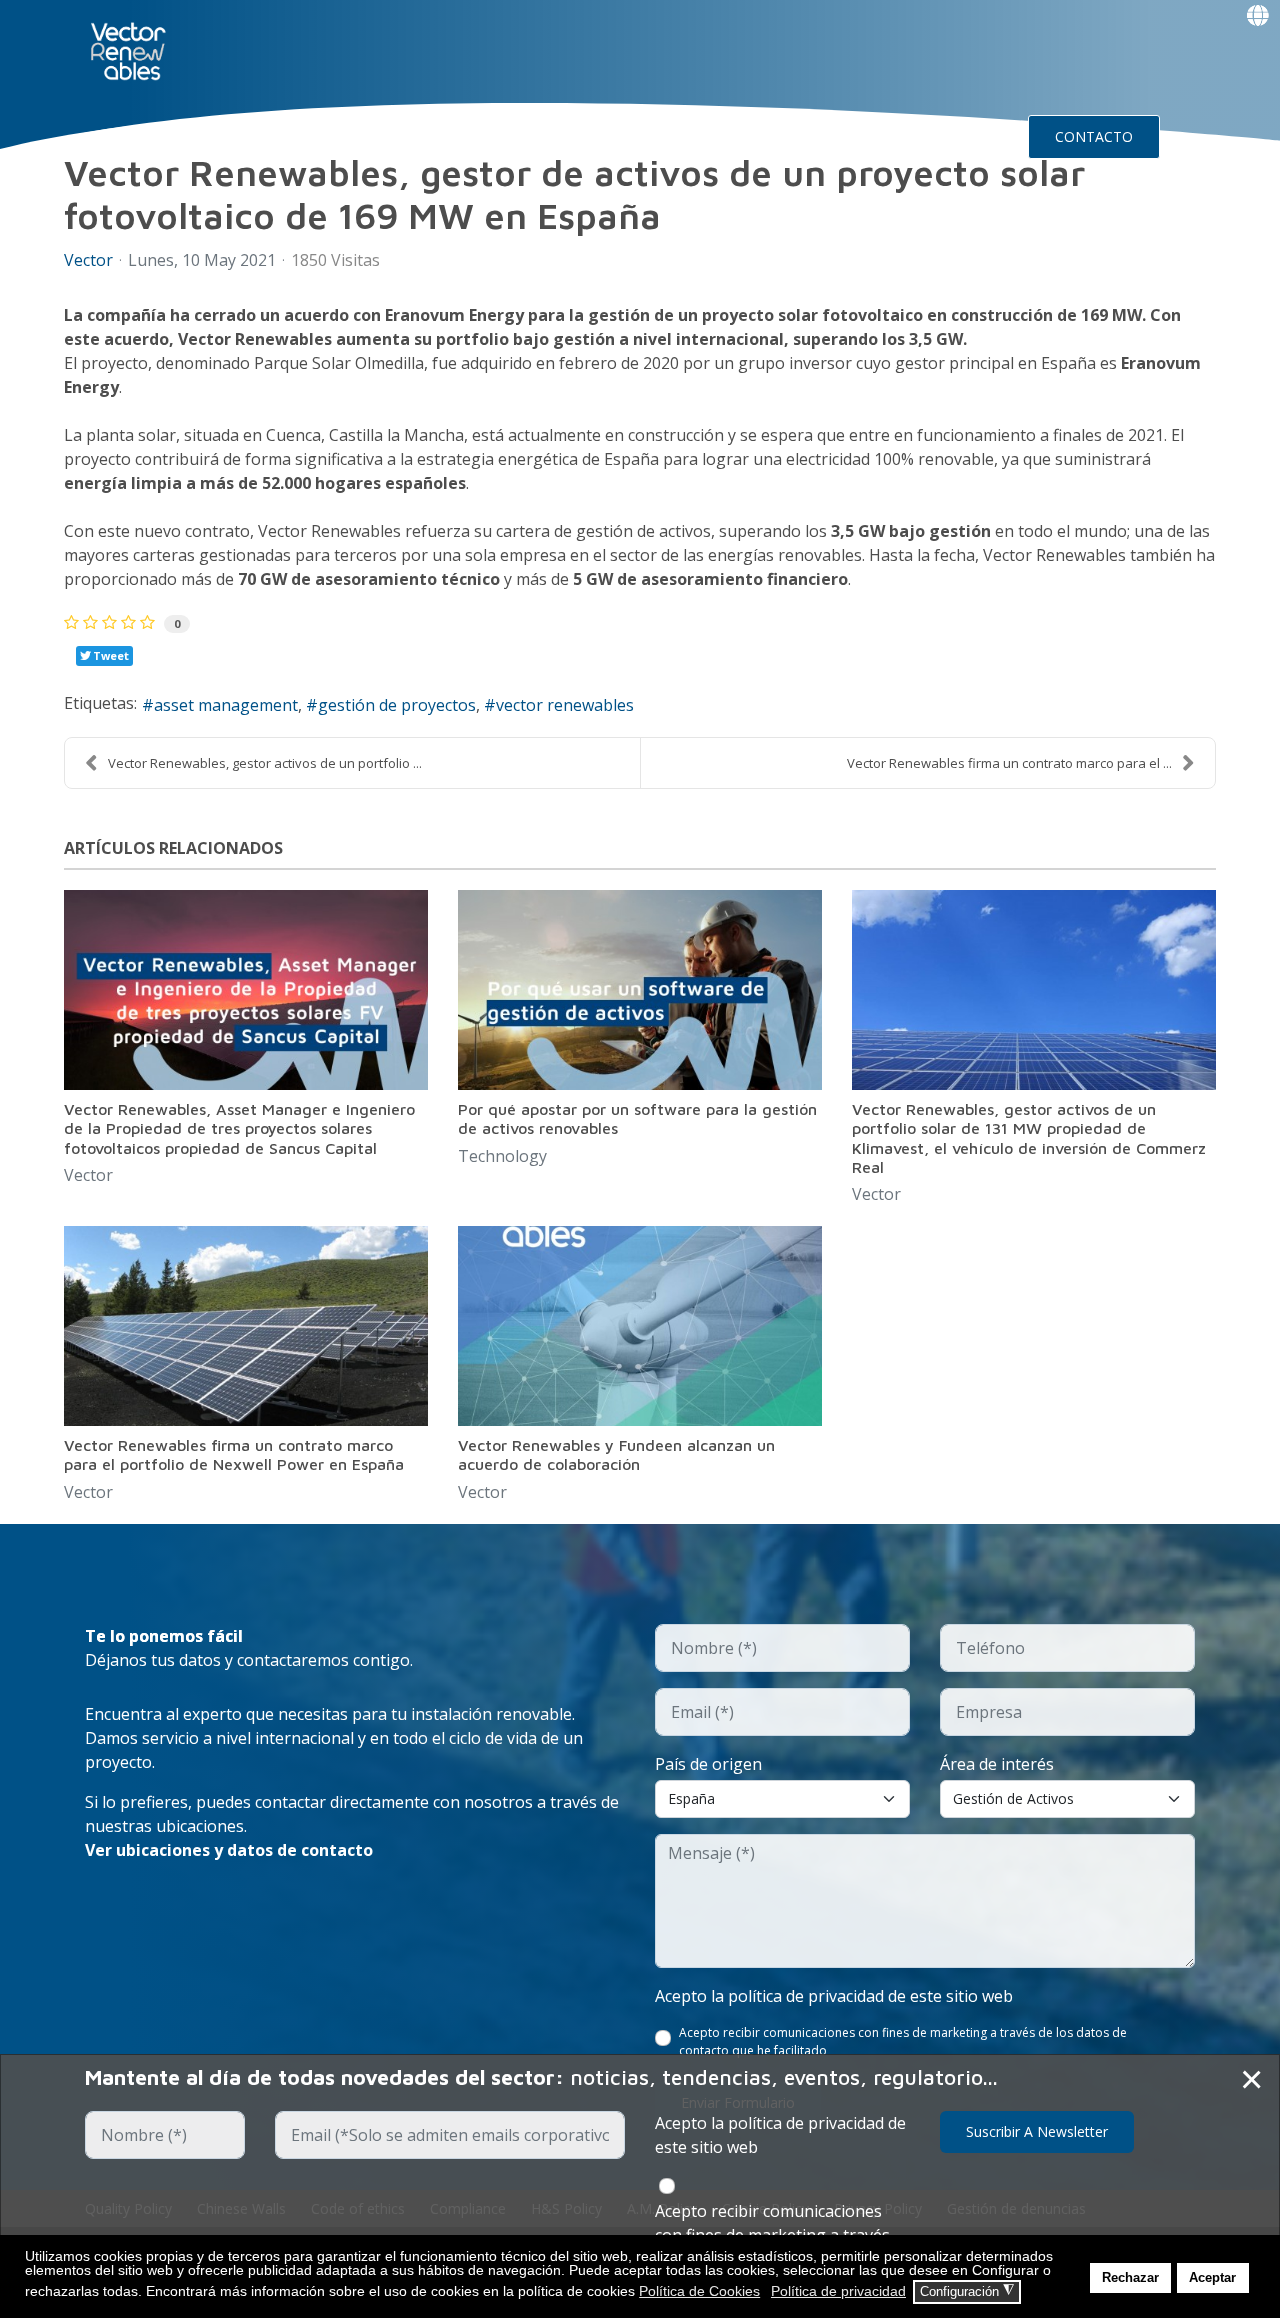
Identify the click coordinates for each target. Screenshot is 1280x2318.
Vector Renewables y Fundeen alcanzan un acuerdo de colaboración (616, 1454)
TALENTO (662, 136)
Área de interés (997, 1764)
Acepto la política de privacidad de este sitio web (834, 1996)
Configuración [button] (967, 2291)
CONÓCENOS (399, 136)
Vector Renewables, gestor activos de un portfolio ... (265, 763)
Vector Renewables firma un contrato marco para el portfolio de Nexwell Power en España (234, 1454)
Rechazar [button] (1130, 2278)
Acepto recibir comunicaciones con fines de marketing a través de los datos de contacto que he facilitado (903, 2041)
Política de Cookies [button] (699, 2291)
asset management (226, 705)
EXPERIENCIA (536, 136)
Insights (835, 136)
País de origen (708, 1764)
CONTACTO (1094, 136)
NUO (294, 136)
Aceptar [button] (1212, 2278)
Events (941, 136)
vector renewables (565, 705)
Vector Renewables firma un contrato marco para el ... (1009, 763)
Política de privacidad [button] (838, 2291)
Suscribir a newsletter (1037, 2131)
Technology (502, 1156)
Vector (88, 260)
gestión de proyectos (397, 705)
